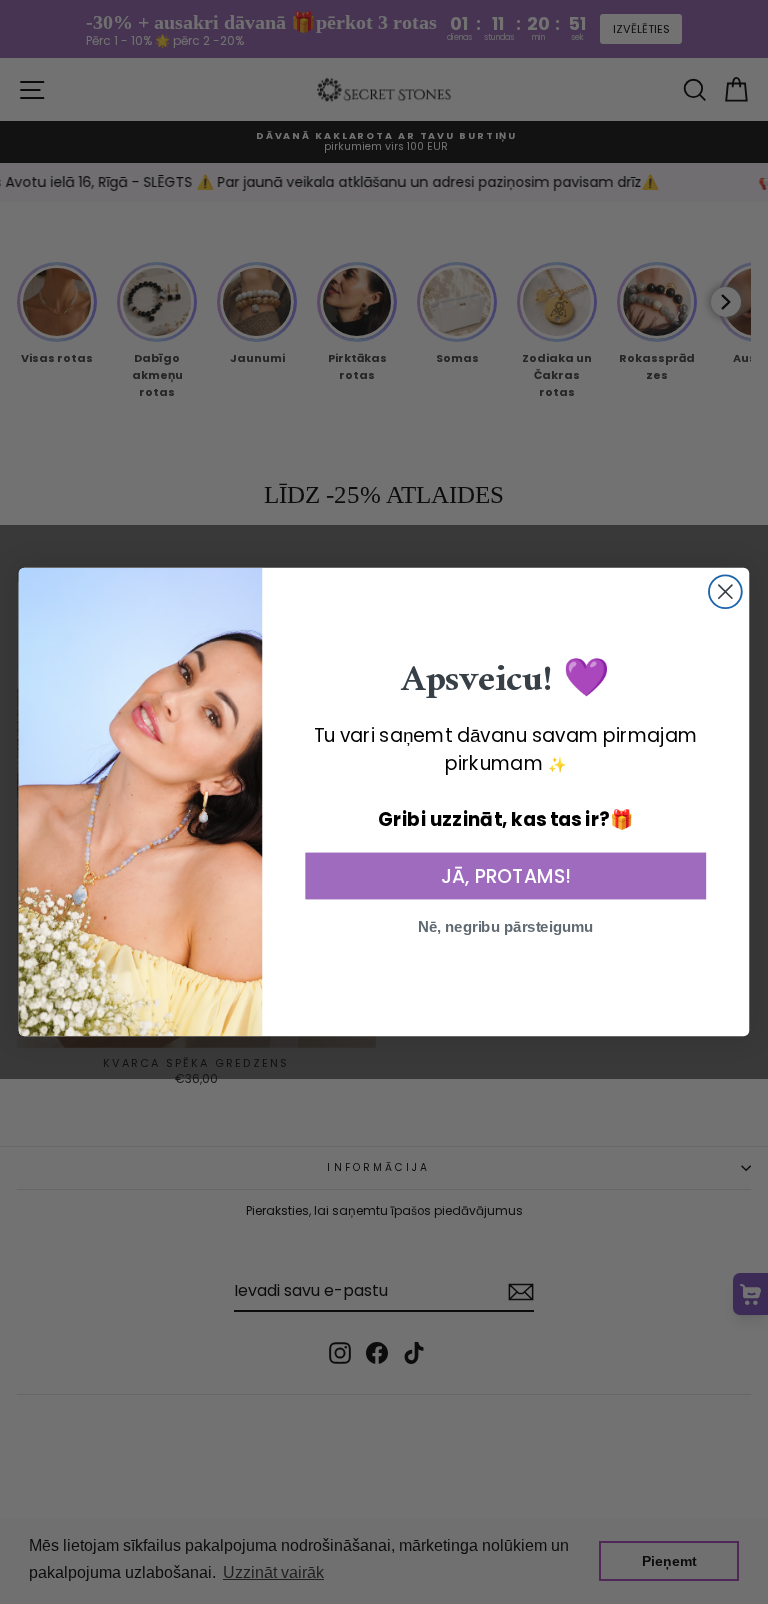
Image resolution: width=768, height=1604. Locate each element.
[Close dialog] (725, 591)
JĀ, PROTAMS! (505, 876)
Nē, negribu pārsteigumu (506, 927)
